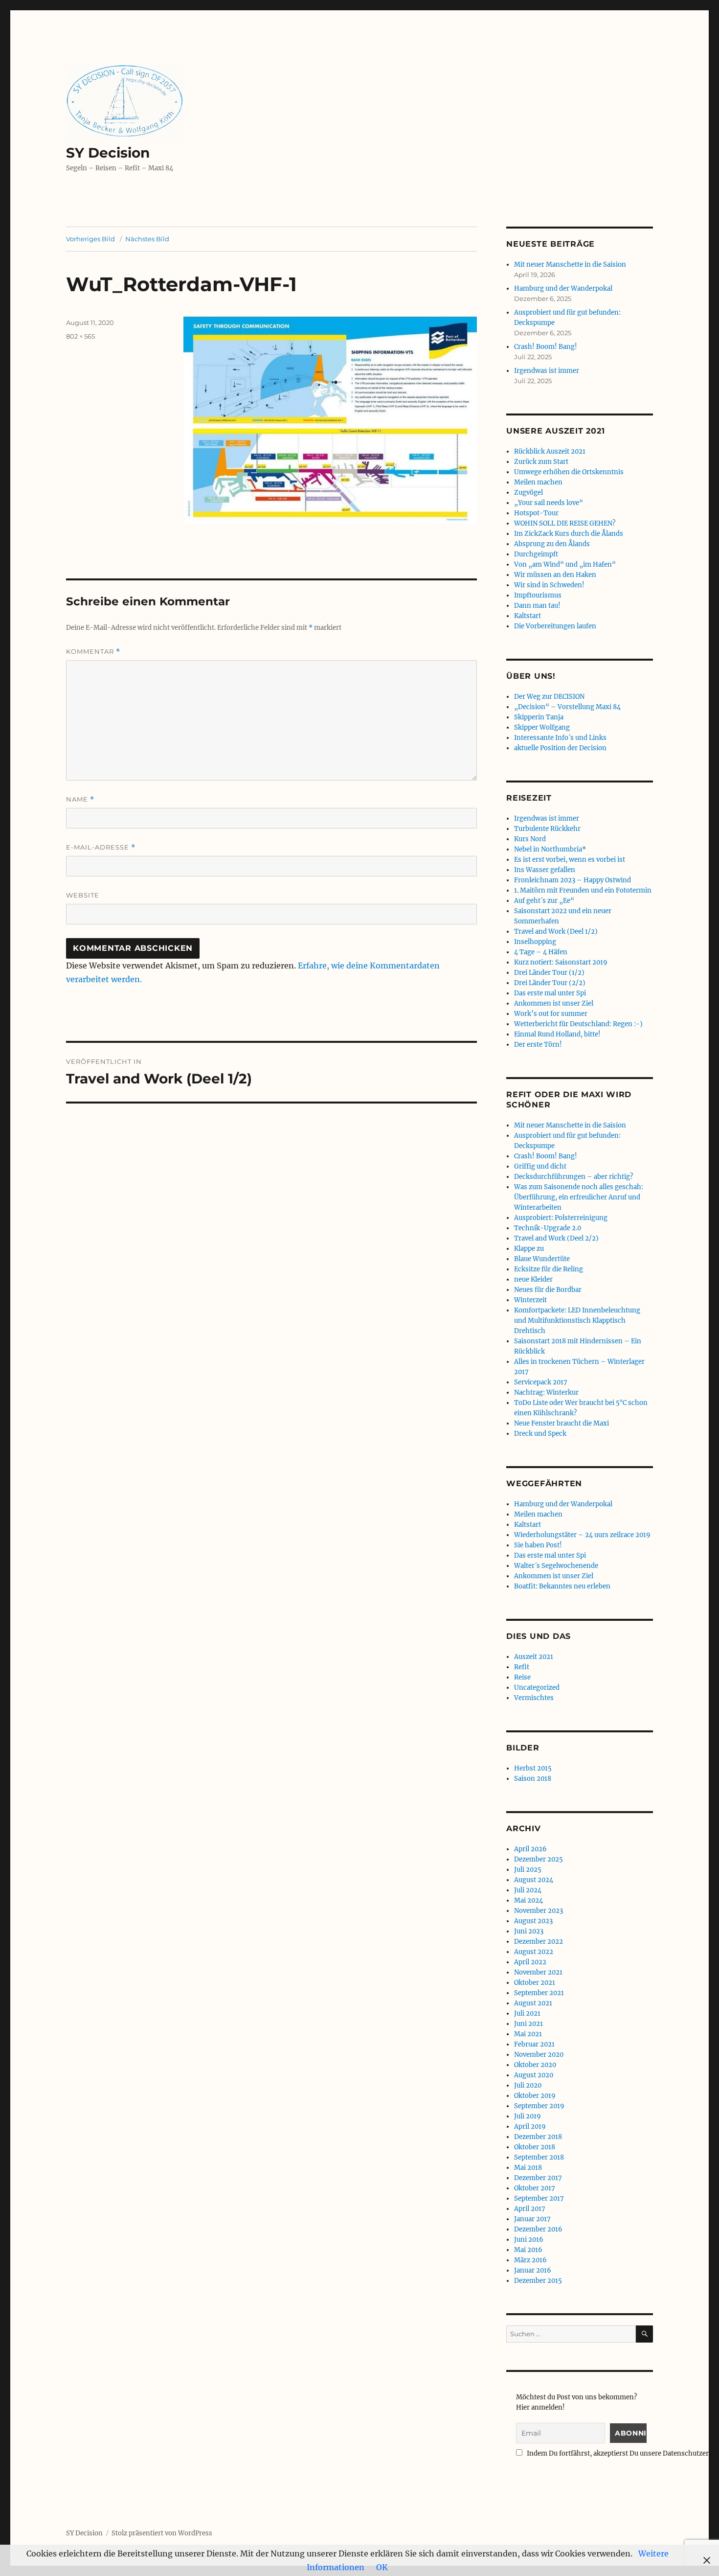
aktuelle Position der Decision (560, 748)
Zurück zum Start (541, 462)
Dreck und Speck (540, 1434)
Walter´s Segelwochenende (556, 1566)
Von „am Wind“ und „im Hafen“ (565, 564)
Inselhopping (535, 942)
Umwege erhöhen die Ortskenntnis (569, 472)
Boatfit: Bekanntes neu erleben (562, 1586)
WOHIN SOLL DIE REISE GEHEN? (565, 523)
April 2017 (530, 2209)
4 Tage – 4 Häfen (541, 952)
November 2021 (538, 1972)
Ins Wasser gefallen (545, 870)
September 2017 (539, 2198)
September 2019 (539, 2106)
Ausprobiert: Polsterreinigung (561, 1218)
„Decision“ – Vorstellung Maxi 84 (567, 707)
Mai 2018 (528, 2168)
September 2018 (539, 2157)
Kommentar (93, 652)
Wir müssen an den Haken (555, 575)
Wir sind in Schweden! (549, 585)
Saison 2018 (533, 1779)
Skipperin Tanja (539, 717)
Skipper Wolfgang (542, 727)
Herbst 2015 (533, 1768)
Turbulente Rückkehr (547, 829)
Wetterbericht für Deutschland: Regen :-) (578, 1024)
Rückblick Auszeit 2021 (550, 451)
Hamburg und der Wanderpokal (563, 288)
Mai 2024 (528, 1900)
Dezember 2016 (538, 2229)
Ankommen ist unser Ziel (554, 1003)
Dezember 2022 (539, 1942)
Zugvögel (528, 493)
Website (83, 895)
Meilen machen (538, 482)
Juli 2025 (528, 1870)
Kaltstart (528, 616)
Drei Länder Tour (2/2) (550, 983)
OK (382, 2567)
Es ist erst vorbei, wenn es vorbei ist (570, 860)
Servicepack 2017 (541, 1382)
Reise (522, 1677)
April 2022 (530, 1962)
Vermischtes (534, 1698)
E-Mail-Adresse (101, 847)
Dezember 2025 (539, 1859)
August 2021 (533, 2003)
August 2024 (534, 1880)
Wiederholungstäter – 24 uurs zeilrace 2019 (582, 1535)
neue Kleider (533, 1279)
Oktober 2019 (535, 2096)
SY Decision (108, 153)
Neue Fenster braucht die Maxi (562, 1423)
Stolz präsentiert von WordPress (162, 2533)
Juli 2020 (528, 2085)
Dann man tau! (537, 606)
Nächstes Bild (147, 239)
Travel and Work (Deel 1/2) (556, 931)
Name (80, 799)
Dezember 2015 (538, 2281)
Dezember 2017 (538, 2178)
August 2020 (534, 2075)
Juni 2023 (529, 1931)
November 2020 (539, 2055)
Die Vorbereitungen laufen (555, 626)
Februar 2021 (534, 2044)
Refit (522, 1667)
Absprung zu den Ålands (552, 544)
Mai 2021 (528, 2034)
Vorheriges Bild (90, 239)
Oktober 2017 (535, 2188)
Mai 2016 (528, 2250)
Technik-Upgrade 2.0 (548, 1228)
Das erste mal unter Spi (550, 993)
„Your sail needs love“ (549, 503)
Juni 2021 (528, 2024)
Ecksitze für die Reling (549, 1269)
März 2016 (530, 2260)
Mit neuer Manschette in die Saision (570, 264)
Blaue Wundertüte (542, 1259)
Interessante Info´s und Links (560, 738)
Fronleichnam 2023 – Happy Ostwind (573, 880)
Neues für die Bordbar (548, 1290)
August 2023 (533, 1921)
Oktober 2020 (535, 2065)
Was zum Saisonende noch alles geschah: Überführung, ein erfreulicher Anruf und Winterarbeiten (579, 1197)
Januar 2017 (532, 2219)
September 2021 (539, 1993)
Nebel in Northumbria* (550, 849)
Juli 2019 (528, 2116)
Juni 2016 (529, 2240)
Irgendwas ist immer (547, 371)
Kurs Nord (530, 839)
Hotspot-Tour (536, 513)
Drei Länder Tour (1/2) (549, 973)
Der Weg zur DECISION (549, 697)
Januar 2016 (533, 2270)
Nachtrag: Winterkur (546, 1392)
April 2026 (530, 1849)
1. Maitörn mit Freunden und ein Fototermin (583, 890)
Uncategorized (537, 1688)
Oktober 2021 (535, 1983)
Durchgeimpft (536, 554)
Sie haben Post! (538, 1545)
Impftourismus (538, 595)
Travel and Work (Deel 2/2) (556, 1238)
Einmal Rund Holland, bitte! (557, 1034)
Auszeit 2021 (534, 1657)
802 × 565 (80, 336)
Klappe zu (529, 1249)
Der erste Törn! (538, 1045)
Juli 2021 (527, 2013)
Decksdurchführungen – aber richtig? (573, 1177)
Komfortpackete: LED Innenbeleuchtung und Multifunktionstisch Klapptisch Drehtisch (577, 1321)
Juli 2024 (528, 1890)
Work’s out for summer (551, 1014)
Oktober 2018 (535, 2147)
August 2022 (534, 1952)
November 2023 (539, 1911)
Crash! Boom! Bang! (546, 347)
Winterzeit (530, 1300)
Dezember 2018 (538, 2137)
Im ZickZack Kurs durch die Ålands (569, 534)
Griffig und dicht (540, 1166)
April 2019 (530, 2127)
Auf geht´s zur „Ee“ (544, 901)
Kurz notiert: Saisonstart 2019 (561, 962)
